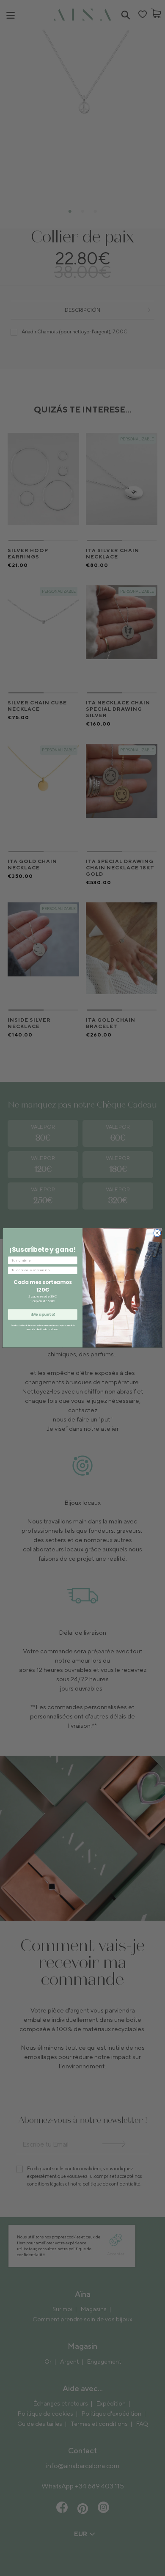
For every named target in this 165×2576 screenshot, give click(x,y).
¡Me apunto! (43, 1315)
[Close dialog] (157, 1233)
